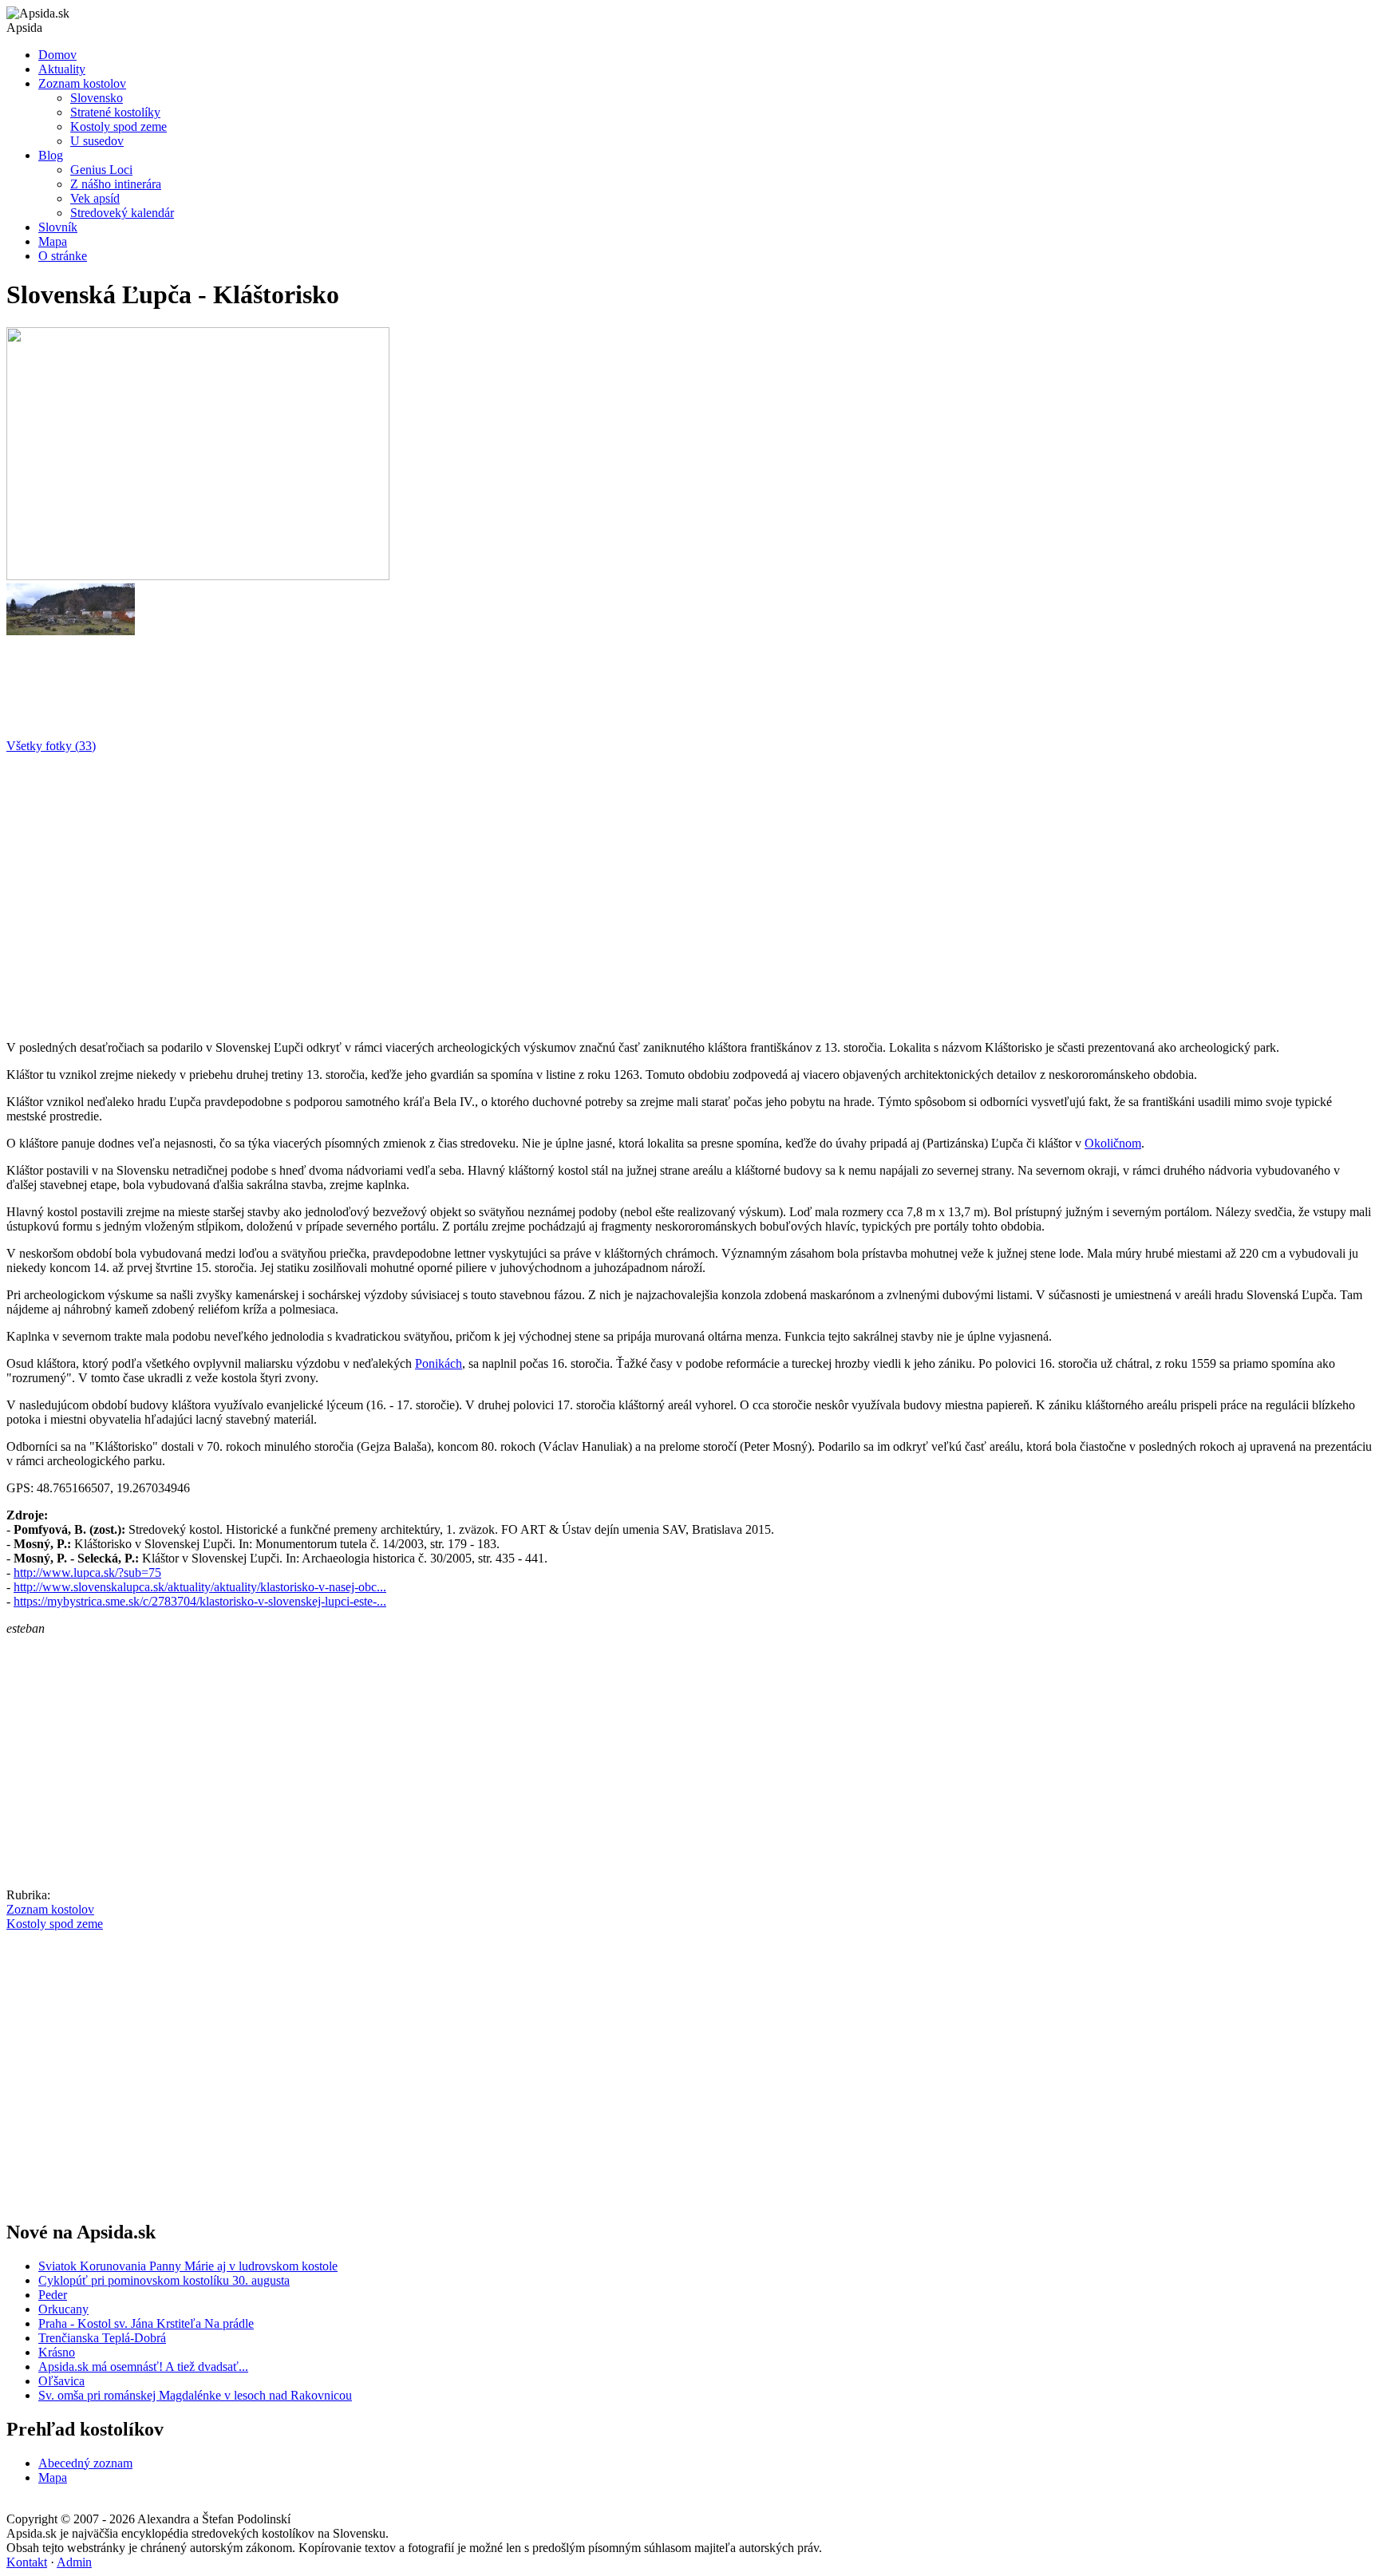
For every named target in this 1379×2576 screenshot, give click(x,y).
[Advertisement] (485, 891)
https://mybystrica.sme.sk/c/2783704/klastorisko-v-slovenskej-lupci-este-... (200, 1601)
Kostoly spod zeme (119, 126)
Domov (57, 55)
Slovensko (97, 98)
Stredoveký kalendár (122, 213)
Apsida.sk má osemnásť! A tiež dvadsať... (143, 2367)
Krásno (57, 2352)
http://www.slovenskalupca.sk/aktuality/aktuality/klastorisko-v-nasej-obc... (200, 1587)
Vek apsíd (95, 198)
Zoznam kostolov (82, 83)
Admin (74, 2562)
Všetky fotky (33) (51, 746)
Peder (53, 2295)
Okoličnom (1113, 1143)
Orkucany (63, 2309)
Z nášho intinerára (116, 184)
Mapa (53, 241)
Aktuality (62, 69)
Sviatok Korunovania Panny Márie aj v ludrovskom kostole (188, 2266)
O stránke (63, 256)
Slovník (58, 227)
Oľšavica (61, 2381)
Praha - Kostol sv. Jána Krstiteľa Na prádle (146, 2323)
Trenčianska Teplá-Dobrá (102, 2338)
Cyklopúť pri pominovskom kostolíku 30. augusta (164, 2280)
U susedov (97, 141)
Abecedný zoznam (85, 2463)
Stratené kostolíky (115, 112)
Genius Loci (101, 170)
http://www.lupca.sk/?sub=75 (87, 1572)
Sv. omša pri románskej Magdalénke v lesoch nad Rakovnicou (195, 2395)
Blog (51, 155)
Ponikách (439, 1363)
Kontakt (27, 2562)
